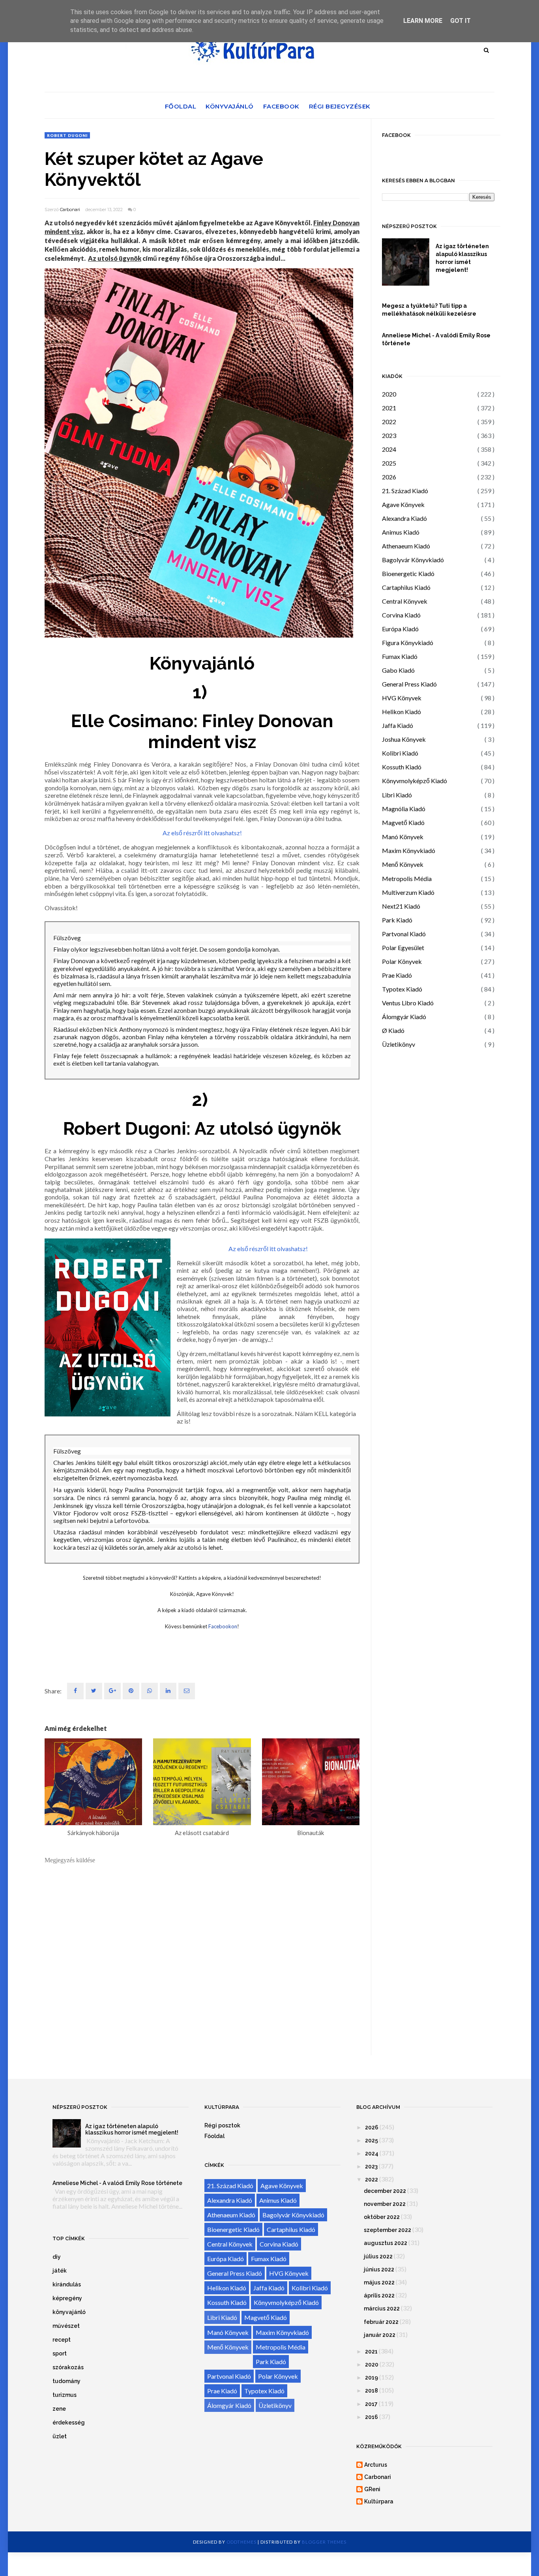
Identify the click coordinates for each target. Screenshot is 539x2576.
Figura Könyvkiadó (408, 643)
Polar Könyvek (402, 961)
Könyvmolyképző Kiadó (415, 781)
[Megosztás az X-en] (94, 1691)
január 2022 (380, 2335)
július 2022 (378, 2256)
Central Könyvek (405, 601)
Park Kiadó (397, 920)
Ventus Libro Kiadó (408, 1003)
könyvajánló (69, 2312)
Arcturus (376, 2465)
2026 (389, 477)
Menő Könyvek (403, 864)
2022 (389, 422)
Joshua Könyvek (404, 739)
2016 (371, 2417)
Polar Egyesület (403, 948)
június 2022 (379, 2269)
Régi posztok (222, 2125)
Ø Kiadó (393, 1030)
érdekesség (69, 2423)
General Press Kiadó (409, 684)
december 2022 (385, 2191)
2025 (389, 463)
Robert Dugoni (67, 135)
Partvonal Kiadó (404, 934)
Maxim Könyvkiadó (409, 850)
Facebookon (223, 1626)
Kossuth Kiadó (402, 767)
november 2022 (385, 2204)
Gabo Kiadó (398, 670)
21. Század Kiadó (405, 491)
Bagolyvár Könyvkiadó (413, 560)
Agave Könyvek (403, 504)
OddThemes (241, 2542)
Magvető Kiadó (403, 822)
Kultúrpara (379, 2501)
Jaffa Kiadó (398, 725)
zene (59, 2409)
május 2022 (379, 2282)
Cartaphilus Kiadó (406, 587)
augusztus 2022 (386, 2243)
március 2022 (382, 2308)
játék (60, 2271)
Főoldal (181, 106)
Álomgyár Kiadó (404, 1017)
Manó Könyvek (403, 837)
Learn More (423, 21)
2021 (389, 408)
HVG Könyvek (402, 698)
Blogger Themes (324, 2542)
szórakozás (68, 2367)
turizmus (65, 2395)
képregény (67, 2298)
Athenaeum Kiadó (406, 546)
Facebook (281, 106)
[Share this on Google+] (112, 1691)
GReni (372, 2489)
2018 (371, 2391)
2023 (389, 435)
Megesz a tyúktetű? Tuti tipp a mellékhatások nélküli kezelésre (429, 310)
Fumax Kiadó (400, 656)
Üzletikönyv (399, 1044)
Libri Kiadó (397, 795)
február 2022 (381, 2322)
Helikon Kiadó (401, 712)
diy (57, 2257)
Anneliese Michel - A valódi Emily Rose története (436, 339)
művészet (66, 2326)
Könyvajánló (230, 106)
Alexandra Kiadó (404, 518)
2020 (389, 394)
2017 (371, 2404)
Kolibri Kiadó (400, 753)
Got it (460, 21)
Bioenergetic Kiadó (408, 573)
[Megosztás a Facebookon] (75, 1691)
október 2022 (382, 2217)
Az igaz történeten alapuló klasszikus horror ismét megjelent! (462, 258)
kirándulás (67, 2284)
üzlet (60, 2436)
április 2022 (379, 2295)
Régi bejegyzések (340, 106)
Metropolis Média (407, 878)
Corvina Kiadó (401, 615)
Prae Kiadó (397, 975)
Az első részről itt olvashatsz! (202, 833)
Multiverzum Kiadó (408, 892)
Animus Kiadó (401, 532)
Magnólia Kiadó (404, 809)
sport (60, 2353)
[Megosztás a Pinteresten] (187, 1691)
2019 (371, 2378)
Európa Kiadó (400, 629)
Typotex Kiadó (402, 989)
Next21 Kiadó (401, 906)
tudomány (66, 2381)
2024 (389, 449)
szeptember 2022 (387, 2230)
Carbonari (70, 210)
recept (62, 2340)
